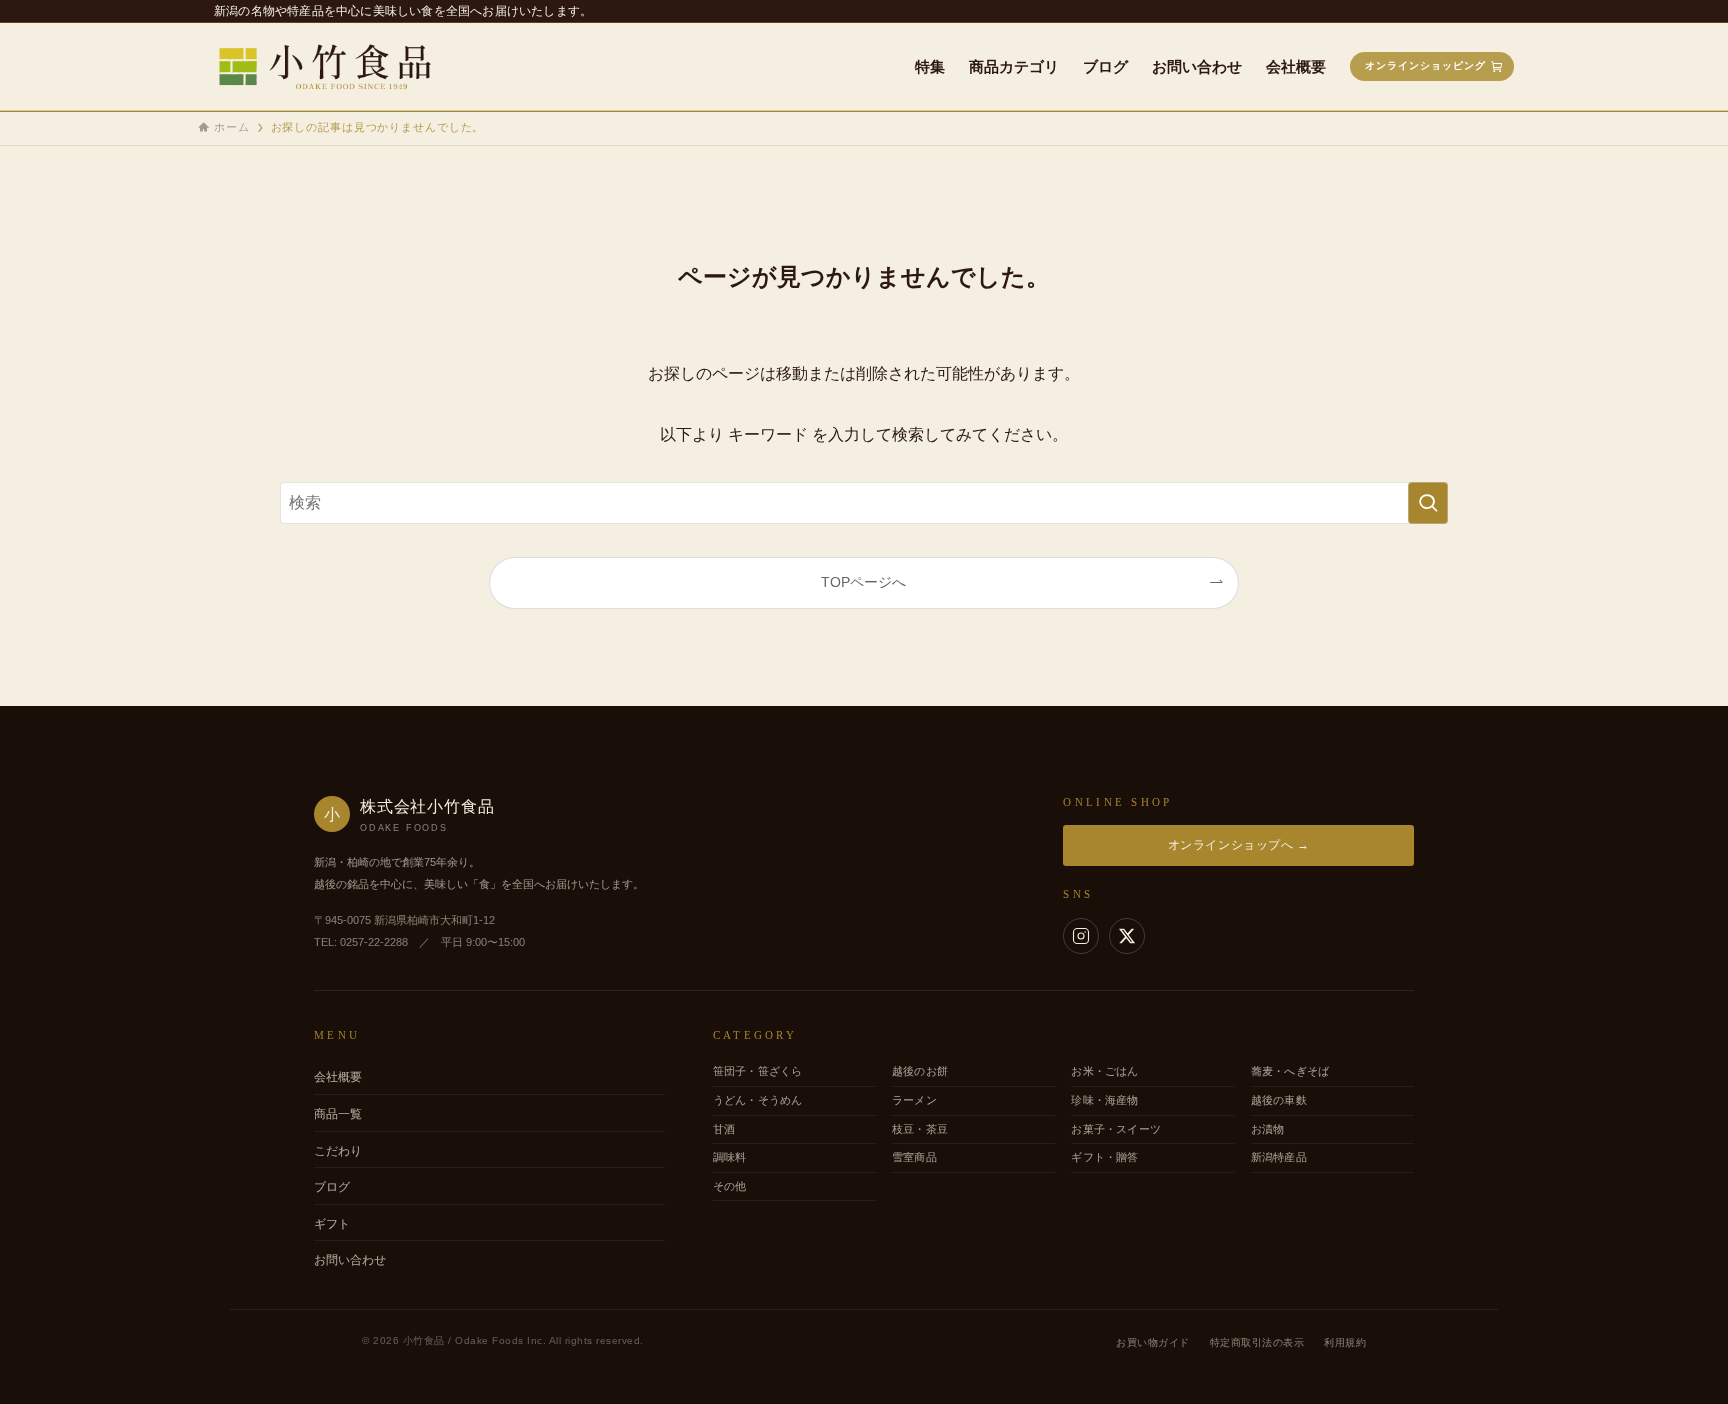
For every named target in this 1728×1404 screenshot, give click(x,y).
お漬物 (1268, 1129)
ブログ (332, 1187)
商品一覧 (338, 1114)
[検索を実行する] (1428, 503)
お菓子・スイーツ (1116, 1129)
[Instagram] (1081, 936)
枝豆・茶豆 (920, 1129)
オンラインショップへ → (1239, 845)
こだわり (338, 1151)
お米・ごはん (1104, 1071)
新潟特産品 (1279, 1157)
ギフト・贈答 (1104, 1157)
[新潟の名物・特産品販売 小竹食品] (338, 66)
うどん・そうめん (758, 1100)
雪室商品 (914, 1157)
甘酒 (724, 1129)
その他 (730, 1186)
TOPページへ (863, 582)
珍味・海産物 (1104, 1100)
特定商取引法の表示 (1257, 1342)
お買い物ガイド (1153, 1342)
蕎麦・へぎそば (1290, 1071)
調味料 (730, 1157)
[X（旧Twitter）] (1127, 936)
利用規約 (1345, 1342)
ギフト (332, 1224)
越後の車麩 (1279, 1100)
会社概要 (338, 1077)
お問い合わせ (350, 1260)
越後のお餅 (920, 1071)
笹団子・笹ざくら (758, 1071)
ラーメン (914, 1100)
